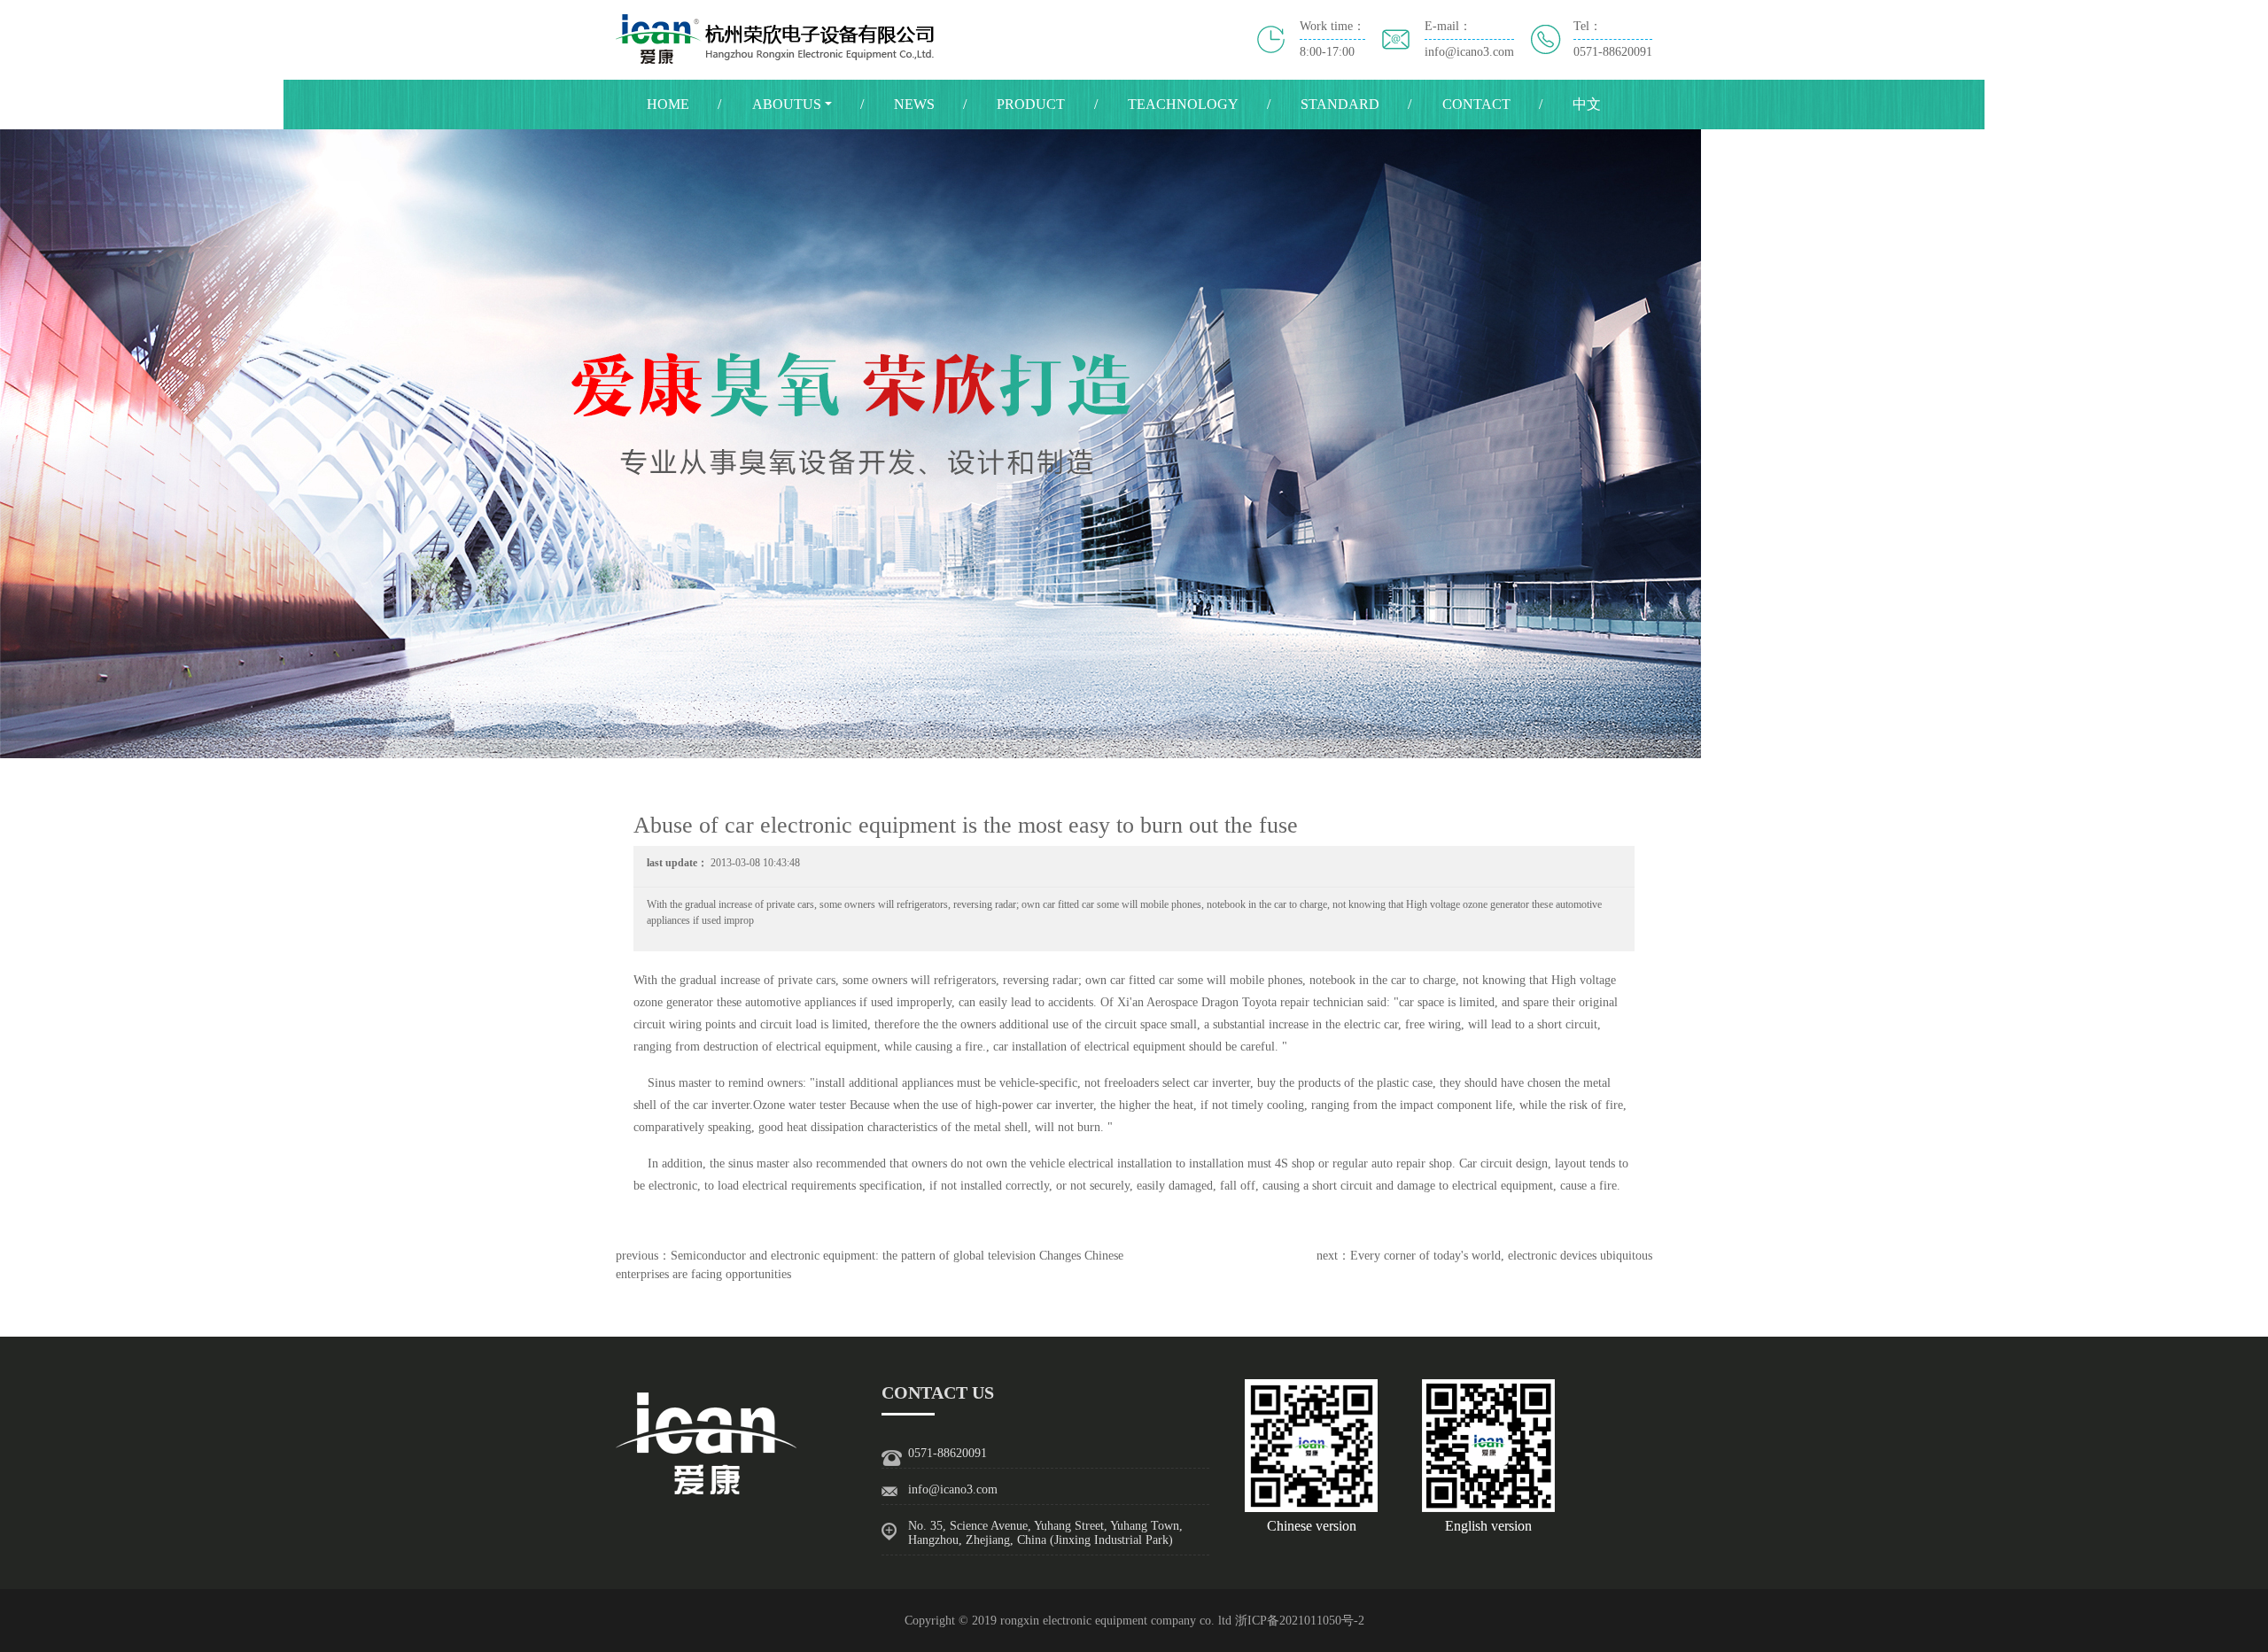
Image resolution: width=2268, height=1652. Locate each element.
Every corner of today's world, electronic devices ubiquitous (1501, 1256)
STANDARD (1340, 104)
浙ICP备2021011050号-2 (1300, 1621)
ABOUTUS (787, 104)
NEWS (914, 104)
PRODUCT (1031, 104)
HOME (668, 104)
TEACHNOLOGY (1183, 104)
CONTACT (1476, 104)
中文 (1587, 104)
